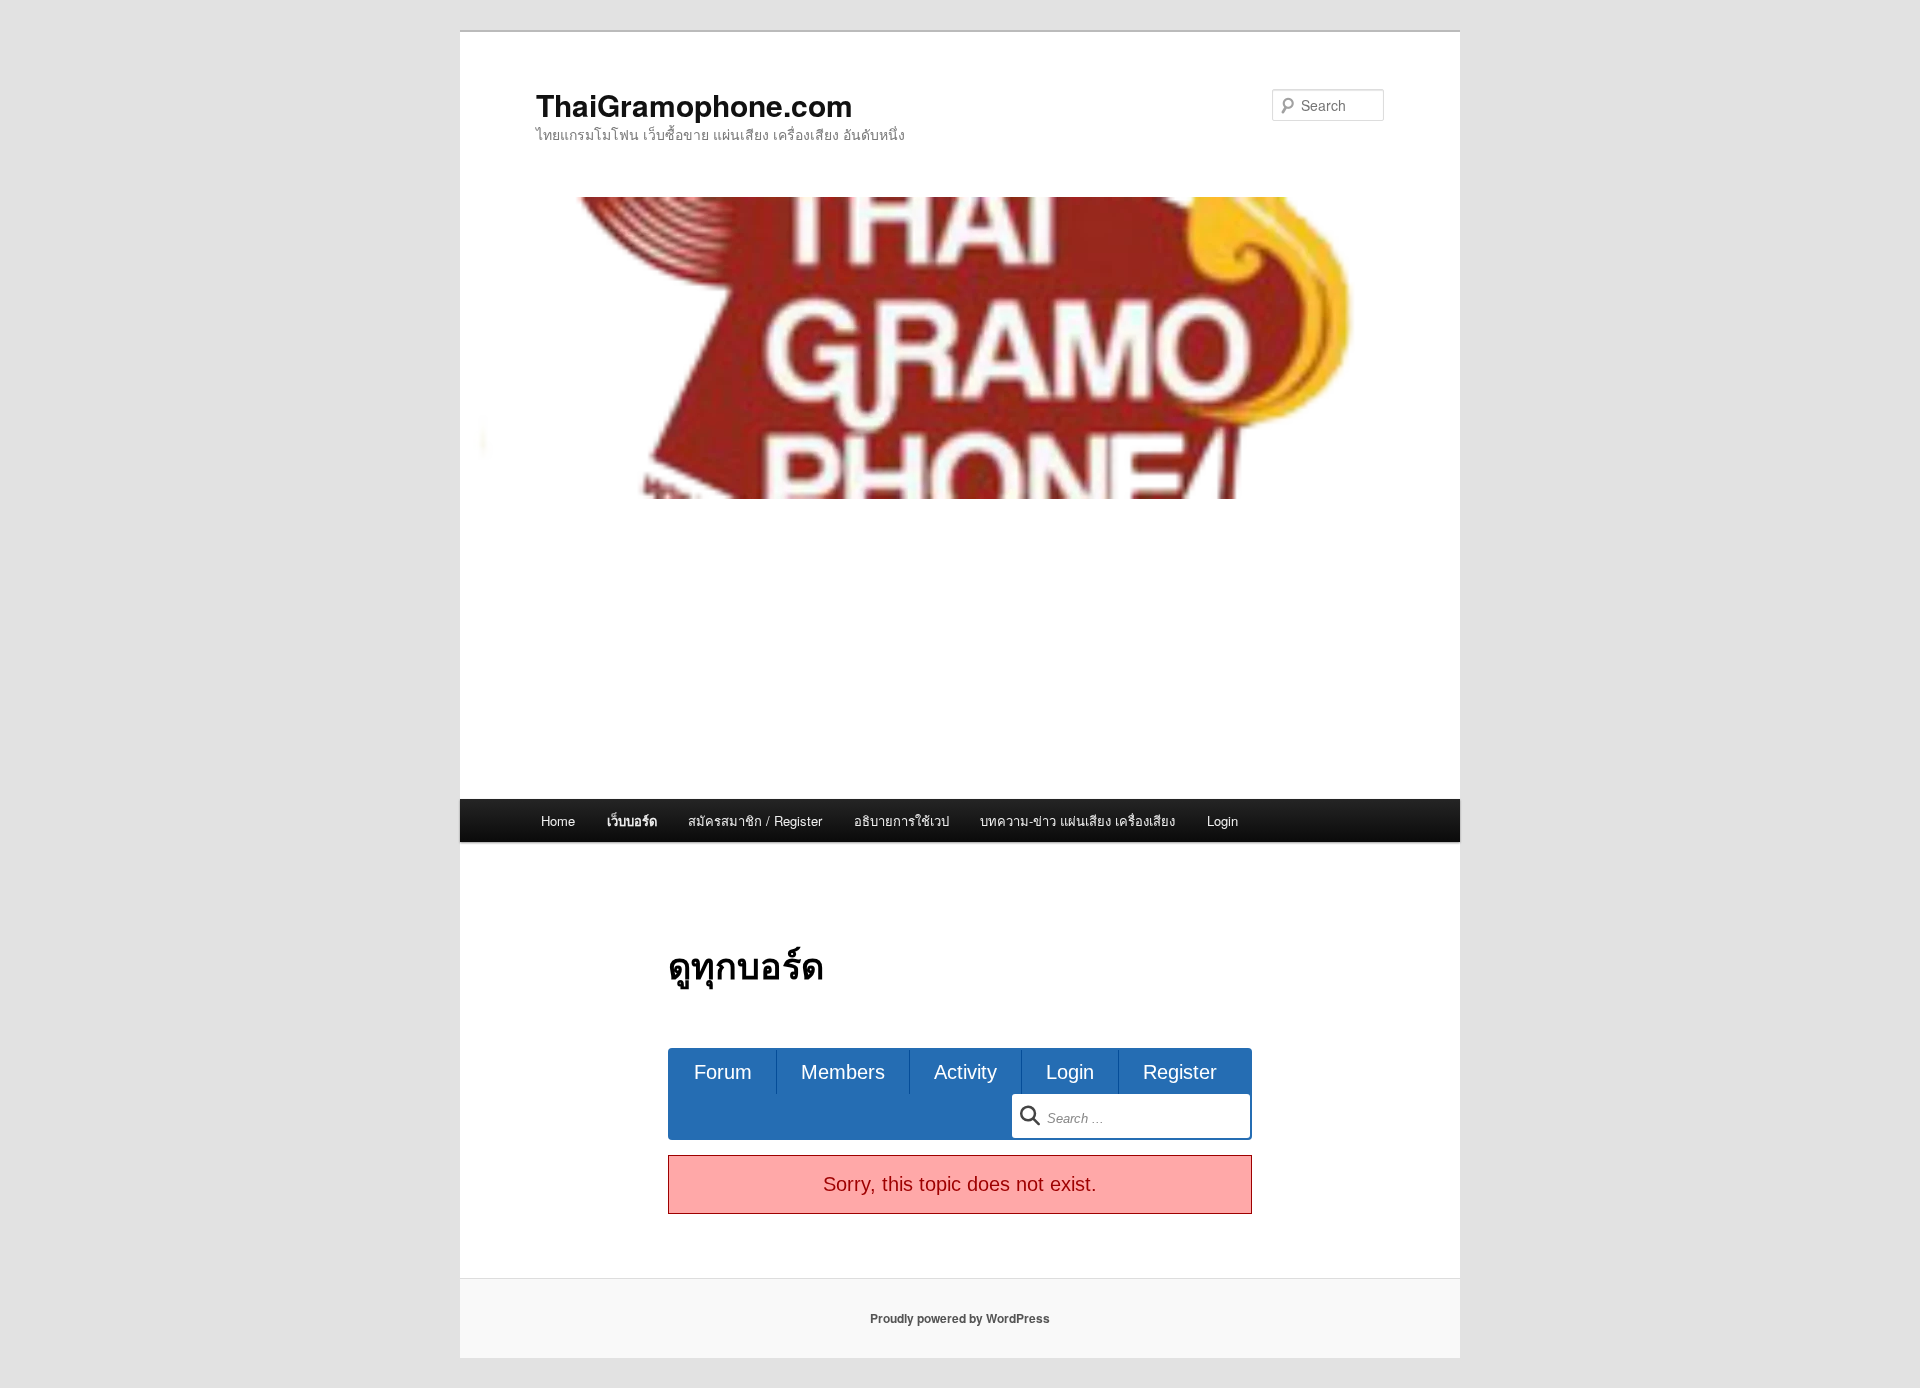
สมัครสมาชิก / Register (755, 820)
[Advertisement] (960, 649)
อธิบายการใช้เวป (901, 820)
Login (1222, 820)
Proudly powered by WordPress (960, 1318)
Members (843, 1072)
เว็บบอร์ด (632, 820)
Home (558, 820)
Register (1180, 1072)
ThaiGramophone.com (694, 104)
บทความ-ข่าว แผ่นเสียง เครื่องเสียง (1077, 820)
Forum (723, 1072)
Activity (965, 1072)
